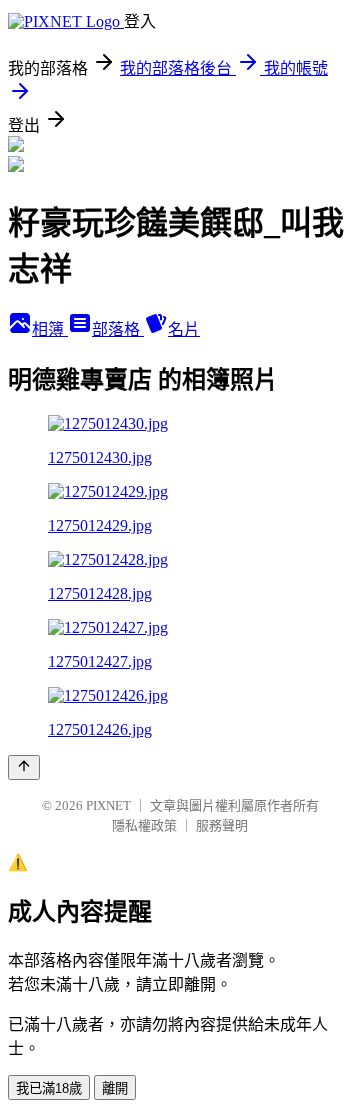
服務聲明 (222, 825)
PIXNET (108, 805)
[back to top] (24, 767)
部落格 (118, 329)
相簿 (50, 329)
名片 (184, 329)
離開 (115, 1088)
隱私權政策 (144, 825)
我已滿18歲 (49, 1088)
